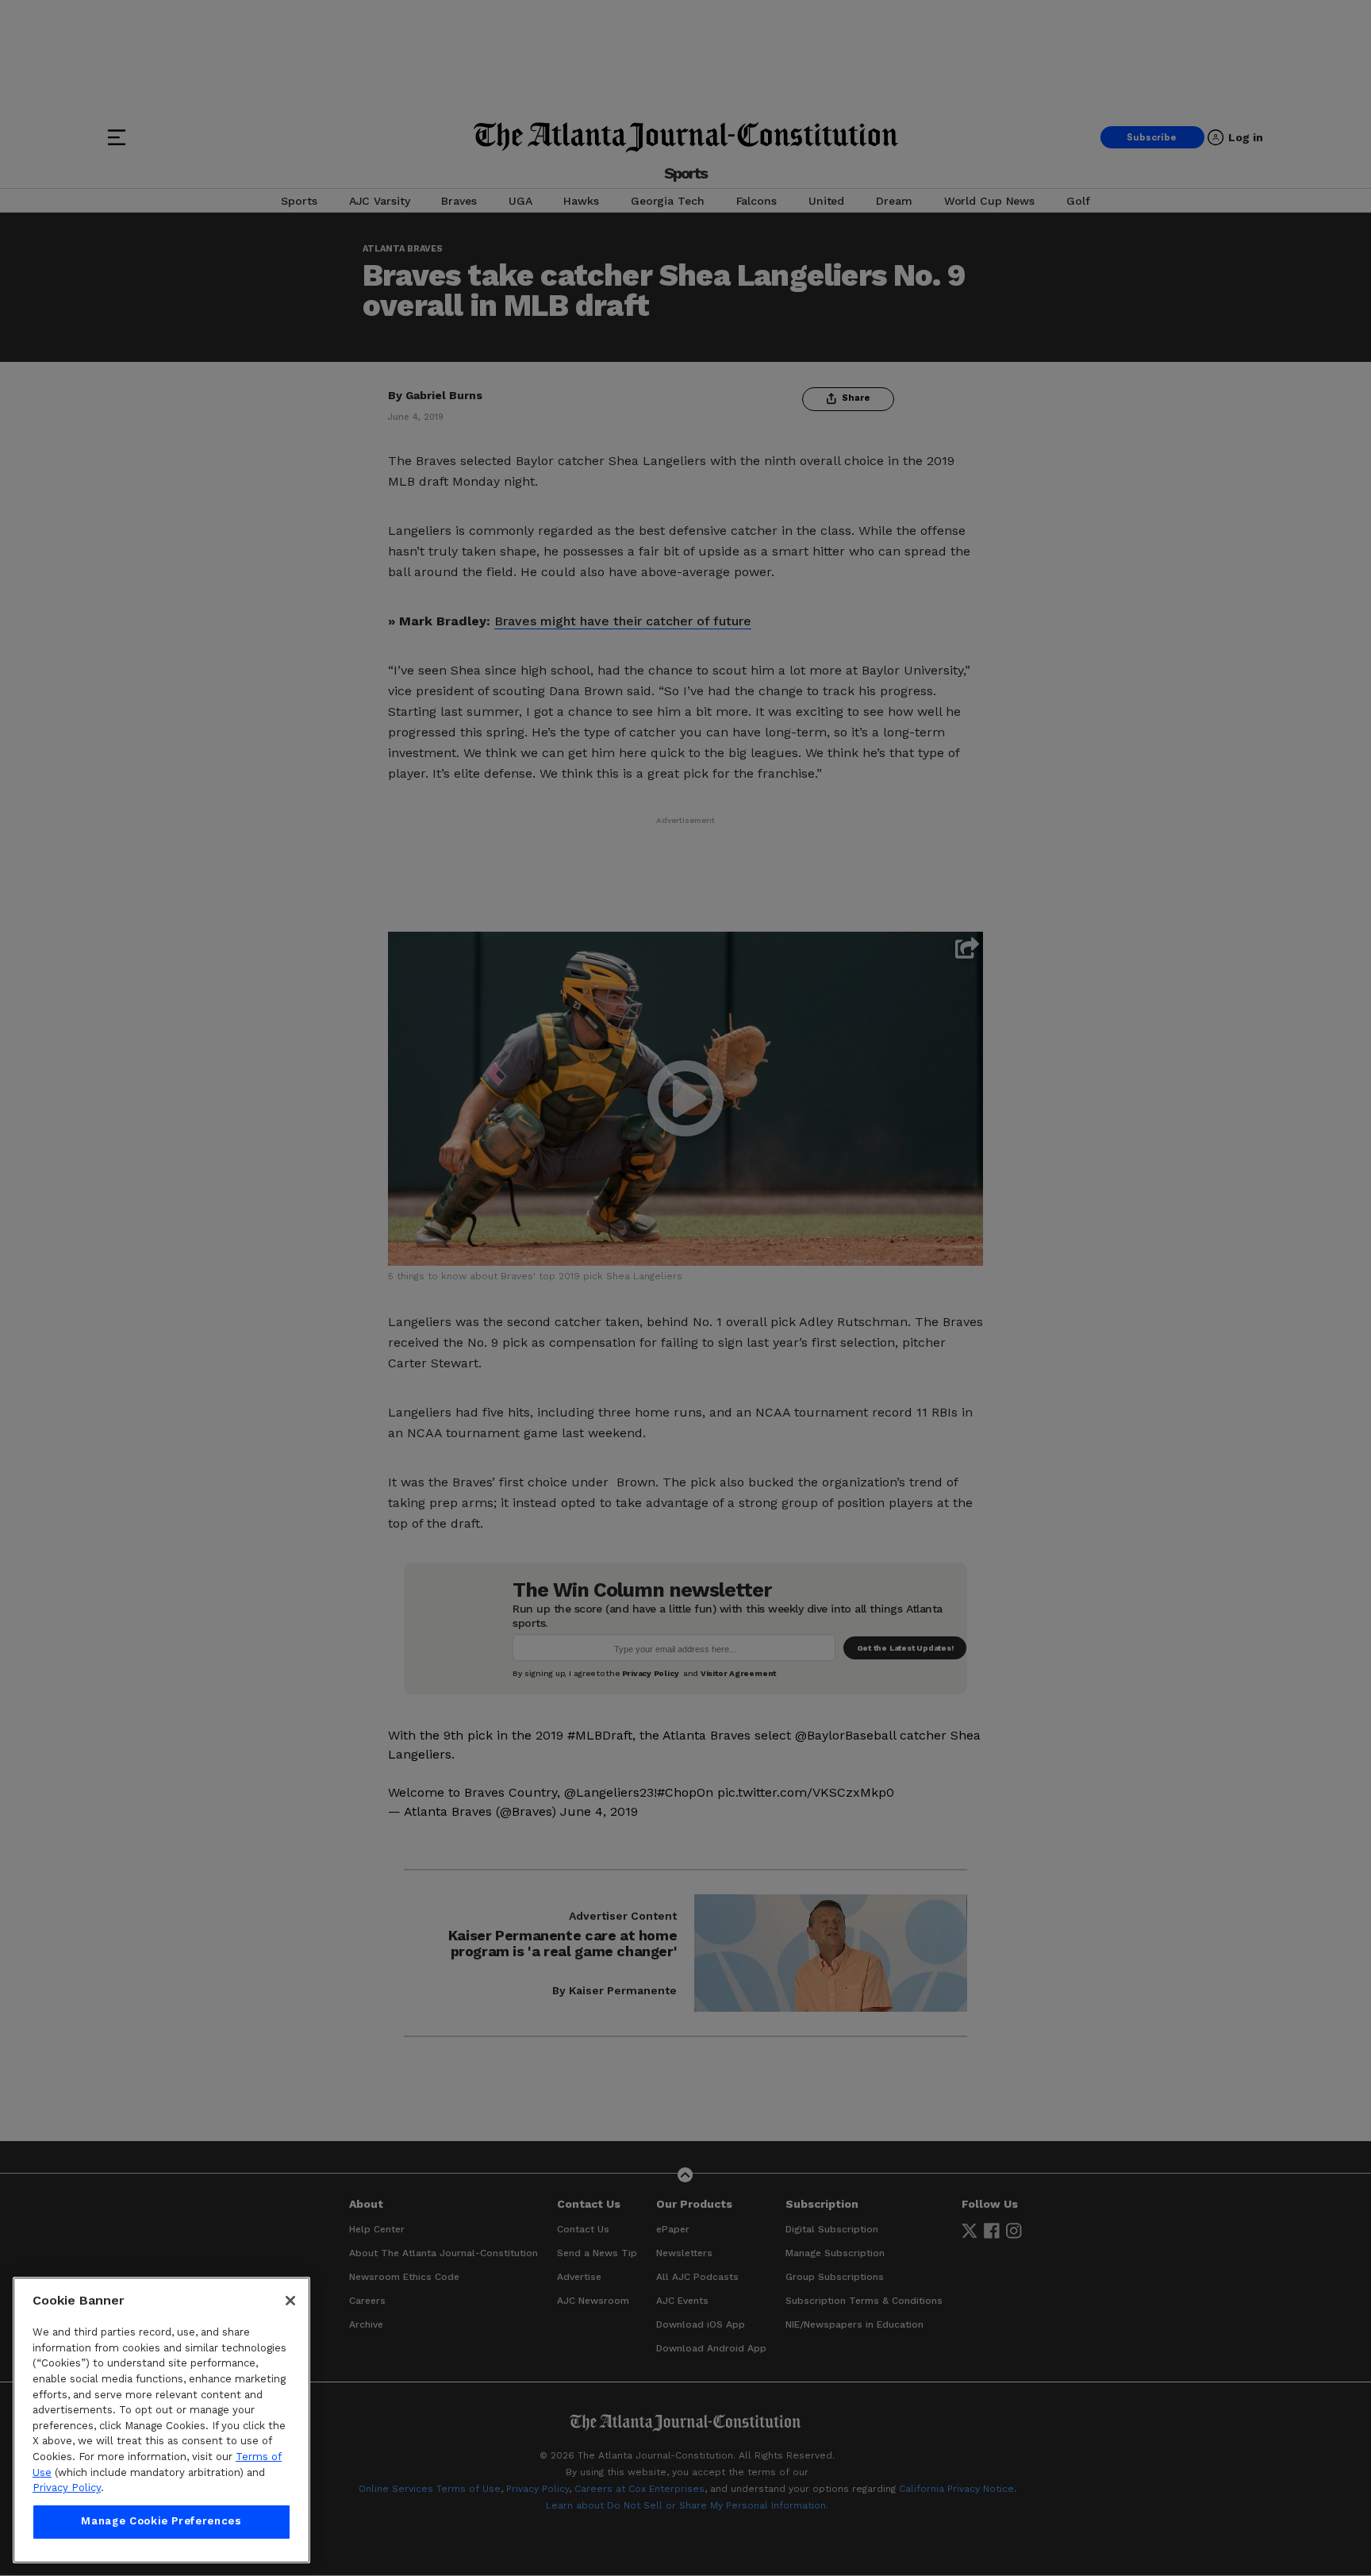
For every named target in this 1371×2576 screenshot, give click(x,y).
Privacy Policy (67, 2488)
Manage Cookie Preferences (161, 2522)
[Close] (290, 2301)
